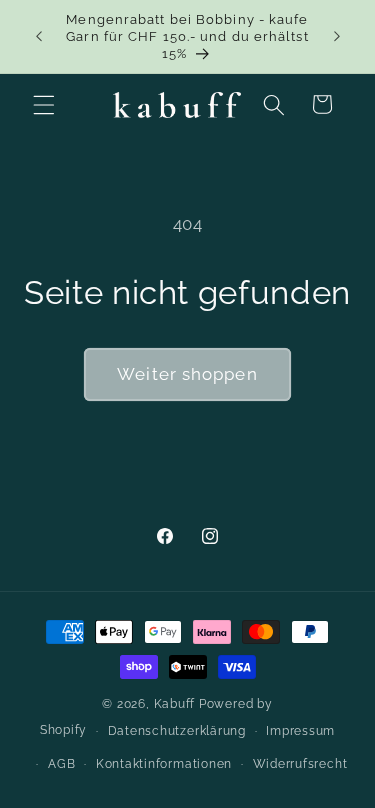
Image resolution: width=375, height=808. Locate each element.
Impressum (300, 731)
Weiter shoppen (187, 374)
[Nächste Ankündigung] (337, 37)
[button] (44, 104)
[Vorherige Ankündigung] (39, 37)
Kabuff (175, 704)
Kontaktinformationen (164, 764)
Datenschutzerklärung (177, 731)
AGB (61, 764)
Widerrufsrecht (300, 764)
